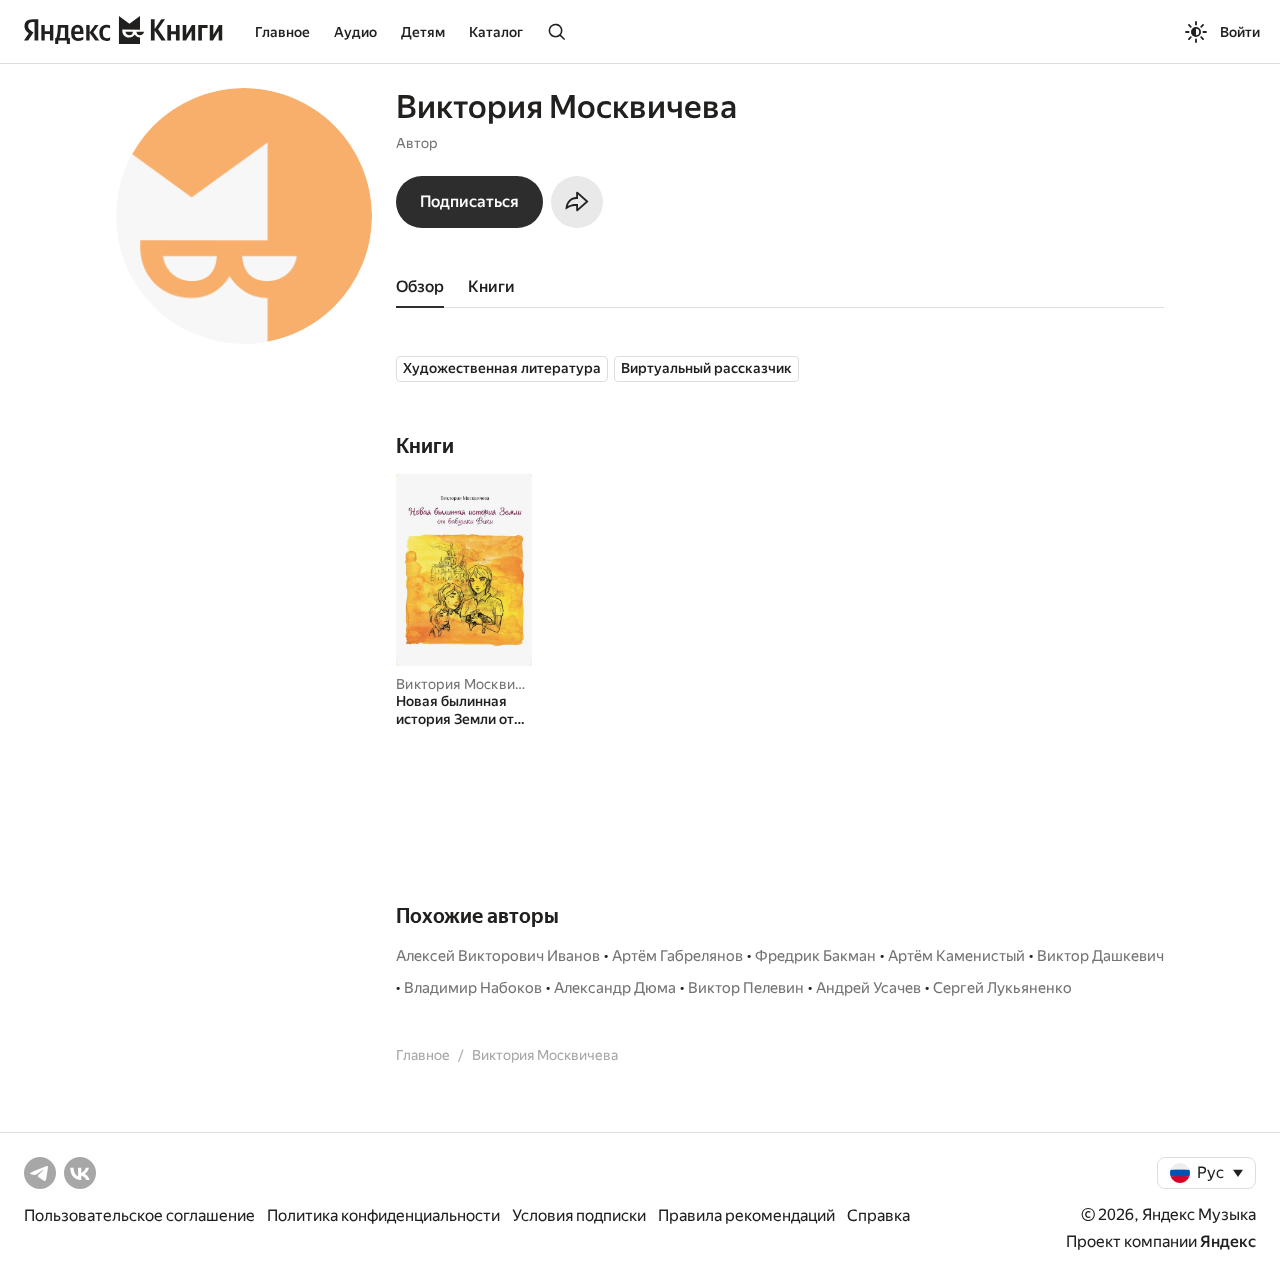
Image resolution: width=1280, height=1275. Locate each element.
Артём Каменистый (956, 956)
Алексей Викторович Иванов (498, 956)
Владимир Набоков (473, 988)
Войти (1240, 32)
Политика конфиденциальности (383, 1215)
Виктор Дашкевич (1100, 956)
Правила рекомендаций (746, 1215)
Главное (282, 32)
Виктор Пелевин (746, 988)
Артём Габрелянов (677, 956)
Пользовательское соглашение (139, 1215)
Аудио (355, 32)
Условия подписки (579, 1215)
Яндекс (1228, 1241)
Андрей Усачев (868, 988)
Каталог (496, 32)
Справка (878, 1215)
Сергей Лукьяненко (1002, 988)
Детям (423, 32)
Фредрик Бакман (815, 956)
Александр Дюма (615, 988)
